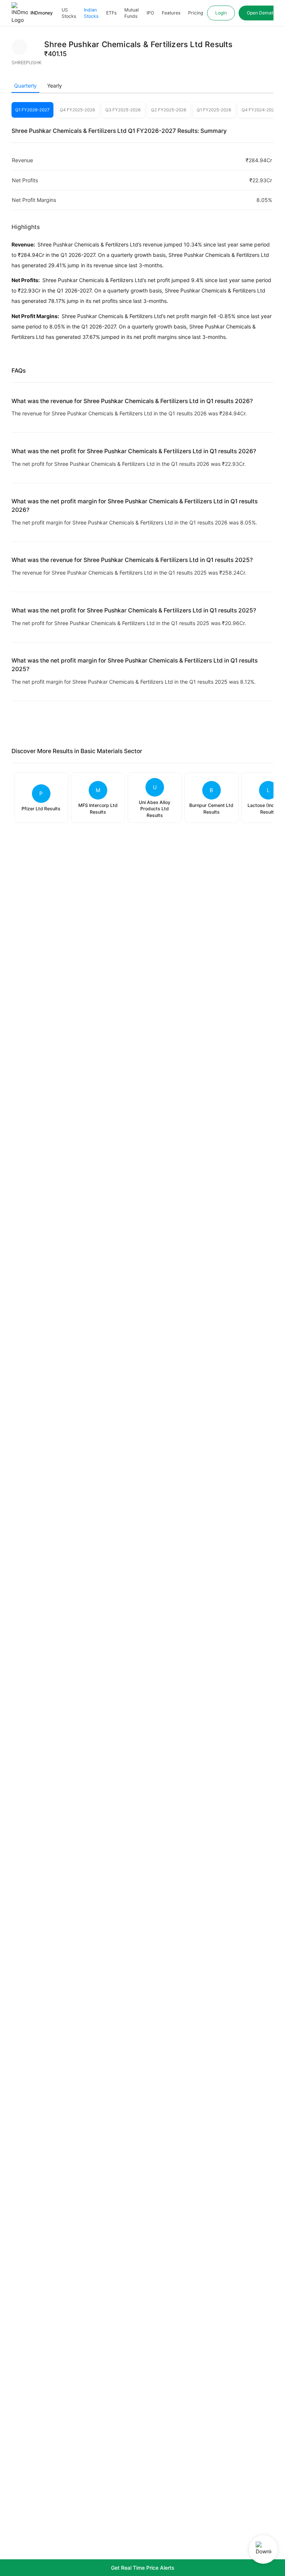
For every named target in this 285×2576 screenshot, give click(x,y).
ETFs (111, 13)
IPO (150, 13)
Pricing (196, 13)
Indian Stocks (91, 13)
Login (221, 13)
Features (171, 13)
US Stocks (69, 13)
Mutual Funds (132, 13)
